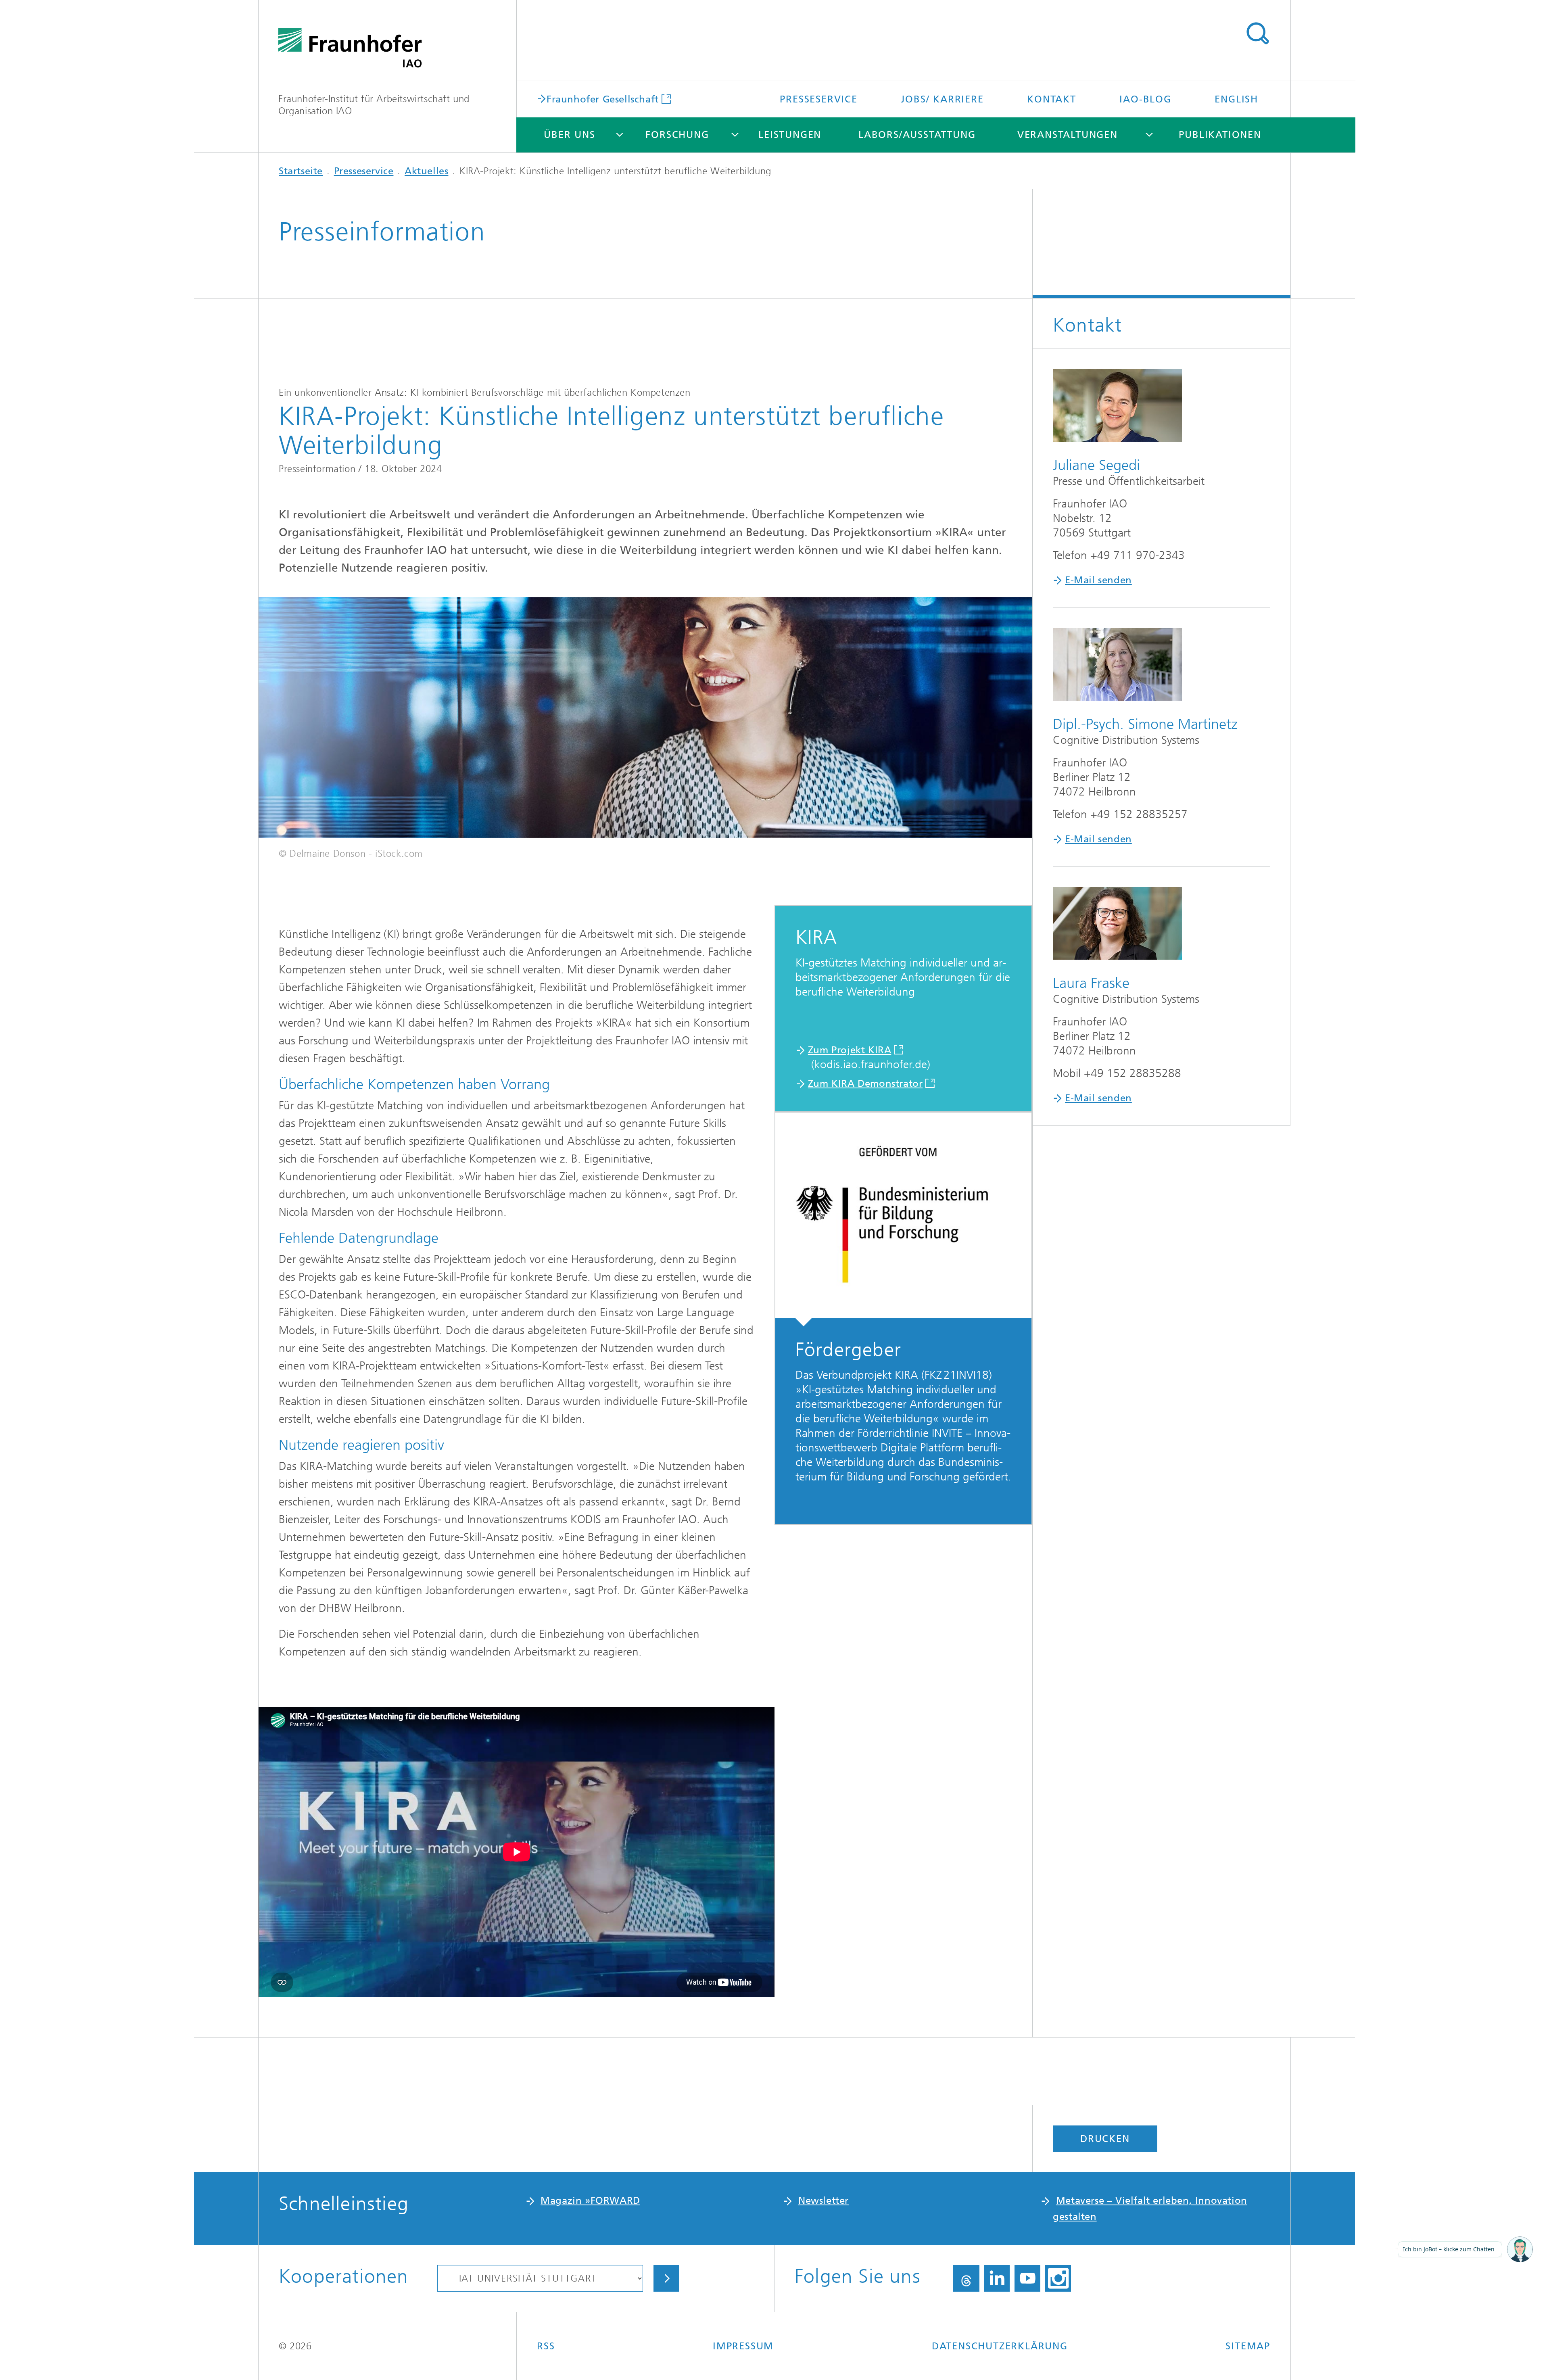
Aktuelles (426, 171)
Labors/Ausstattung (917, 135)
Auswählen (666, 2278)
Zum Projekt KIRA (850, 1050)
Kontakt (1052, 99)
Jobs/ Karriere (942, 99)
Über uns (569, 135)
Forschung (677, 135)
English (1236, 99)
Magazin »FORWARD (590, 2200)
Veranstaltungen (1068, 135)
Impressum (743, 2346)
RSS (546, 2346)
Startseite (301, 171)
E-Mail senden (1098, 580)
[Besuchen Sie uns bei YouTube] (1027, 2278)
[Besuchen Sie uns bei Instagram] (1058, 2278)
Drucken (1105, 2139)
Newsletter (824, 2200)
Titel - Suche (1257, 33)
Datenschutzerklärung (1000, 2346)
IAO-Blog (1145, 99)
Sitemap (1248, 2346)
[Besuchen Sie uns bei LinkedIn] (997, 2278)
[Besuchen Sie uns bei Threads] (966, 2278)
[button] (1520, 2250)
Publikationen (1220, 135)
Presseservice (818, 99)
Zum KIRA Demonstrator (865, 1084)
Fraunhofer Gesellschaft (603, 99)
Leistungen (790, 135)
